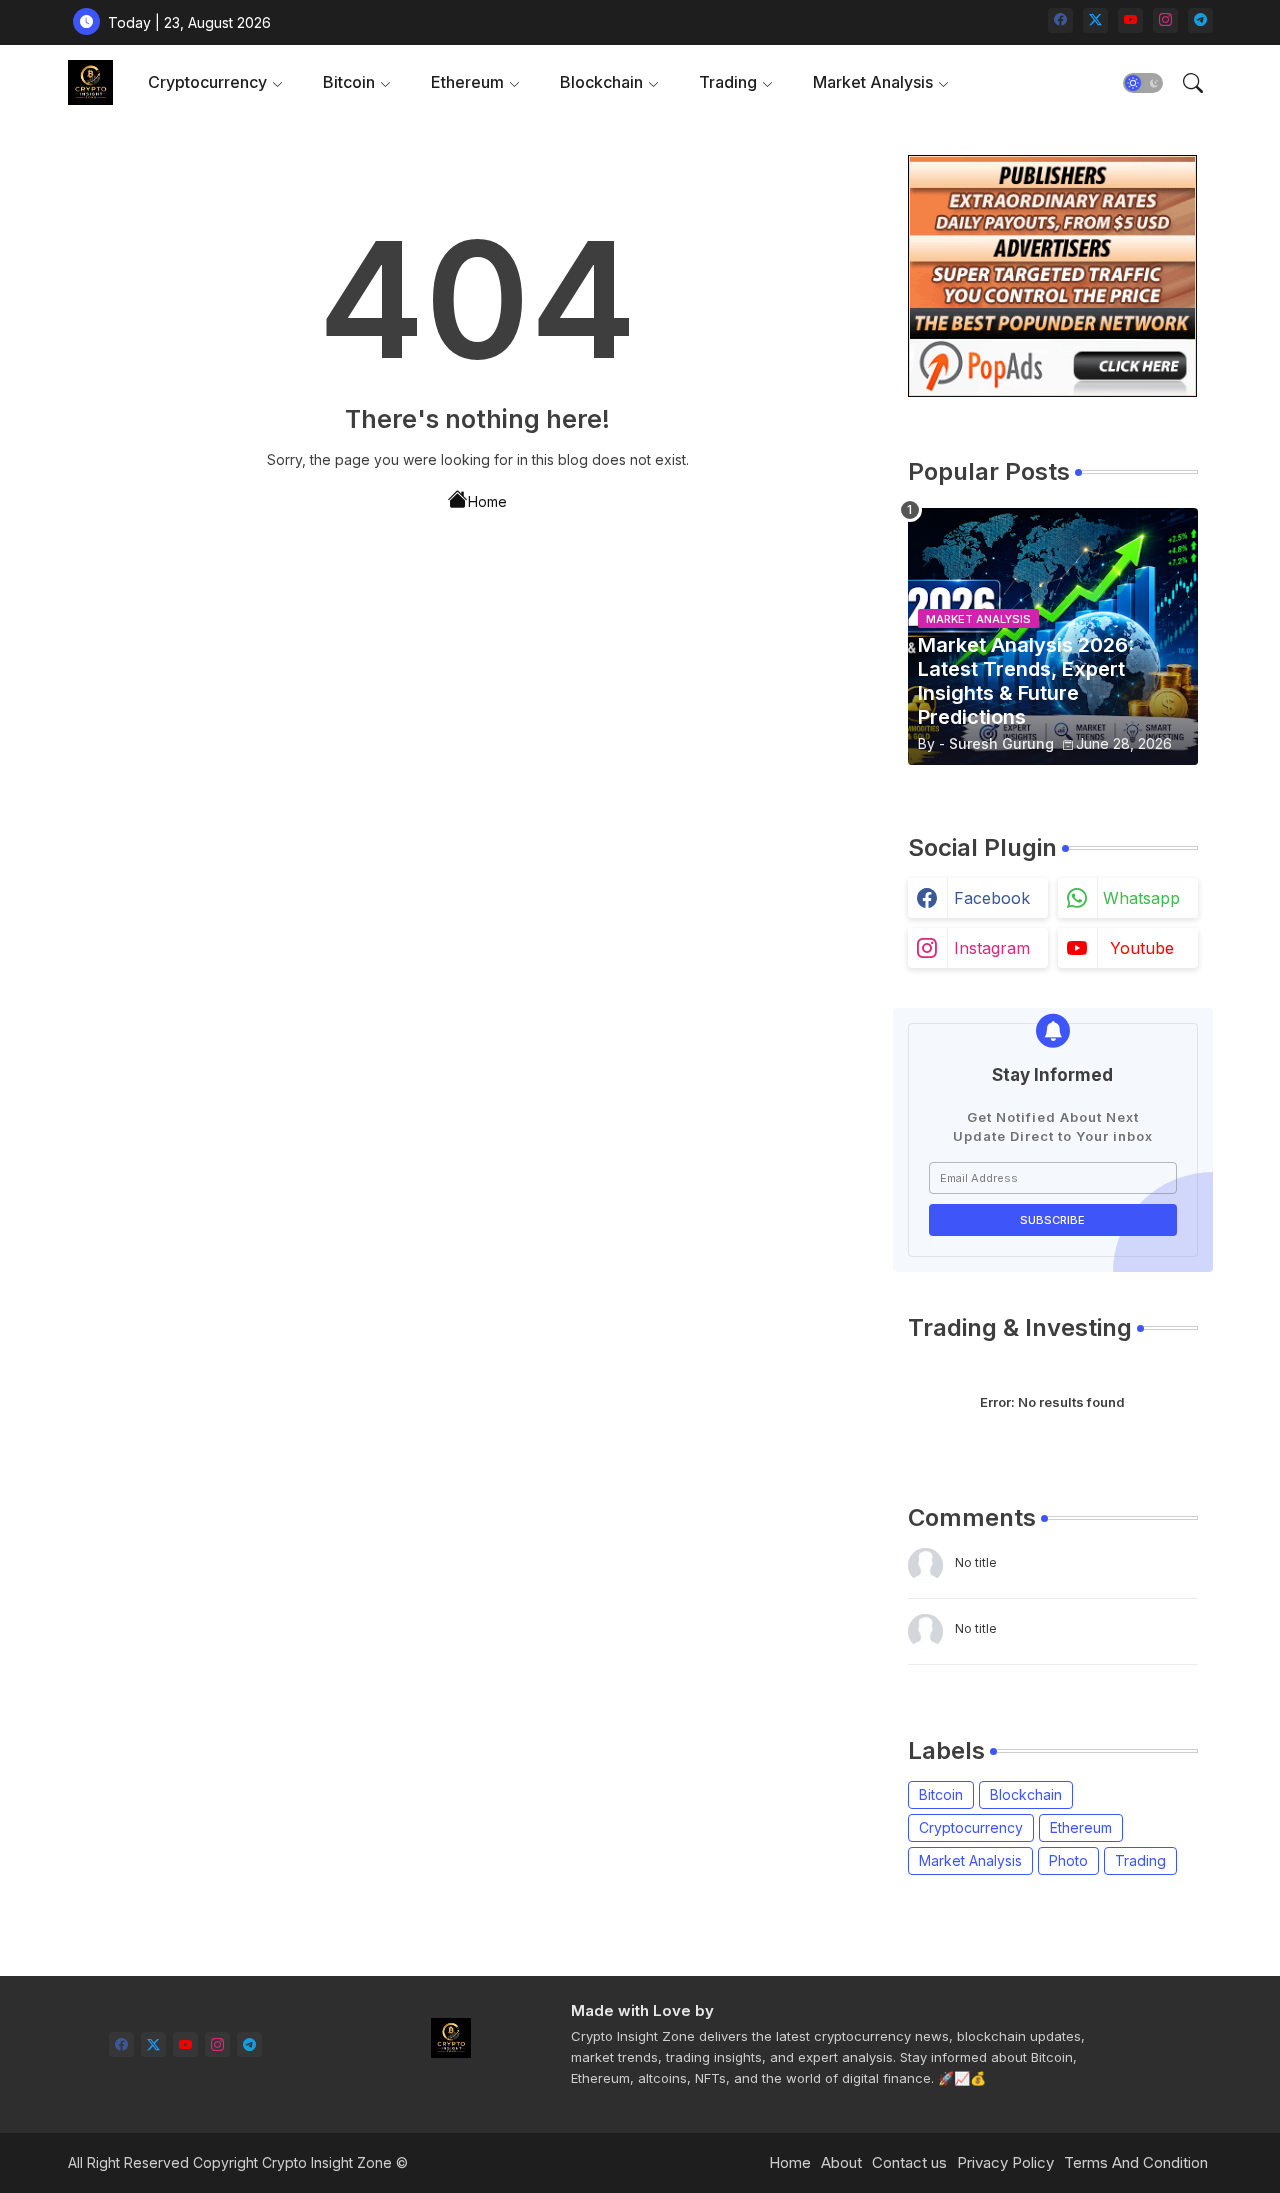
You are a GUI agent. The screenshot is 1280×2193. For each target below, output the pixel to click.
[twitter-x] (1095, 20)
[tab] (215, 82)
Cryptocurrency (207, 82)
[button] (1143, 83)
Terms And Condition (1136, 2162)
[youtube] (1130, 20)
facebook (992, 898)
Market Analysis (873, 82)
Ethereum (467, 82)
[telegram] (1200, 20)
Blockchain (601, 82)
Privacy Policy (1005, 2162)
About (841, 2162)
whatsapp (1141, 898)
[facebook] (1060, 20)
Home (487, 501)
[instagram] (1165, 20)
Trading (728, 82)
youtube (1142, 948)
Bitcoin (349, 82)
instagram (992, 948)
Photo (1068, 1860)
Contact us (909, 2162)
